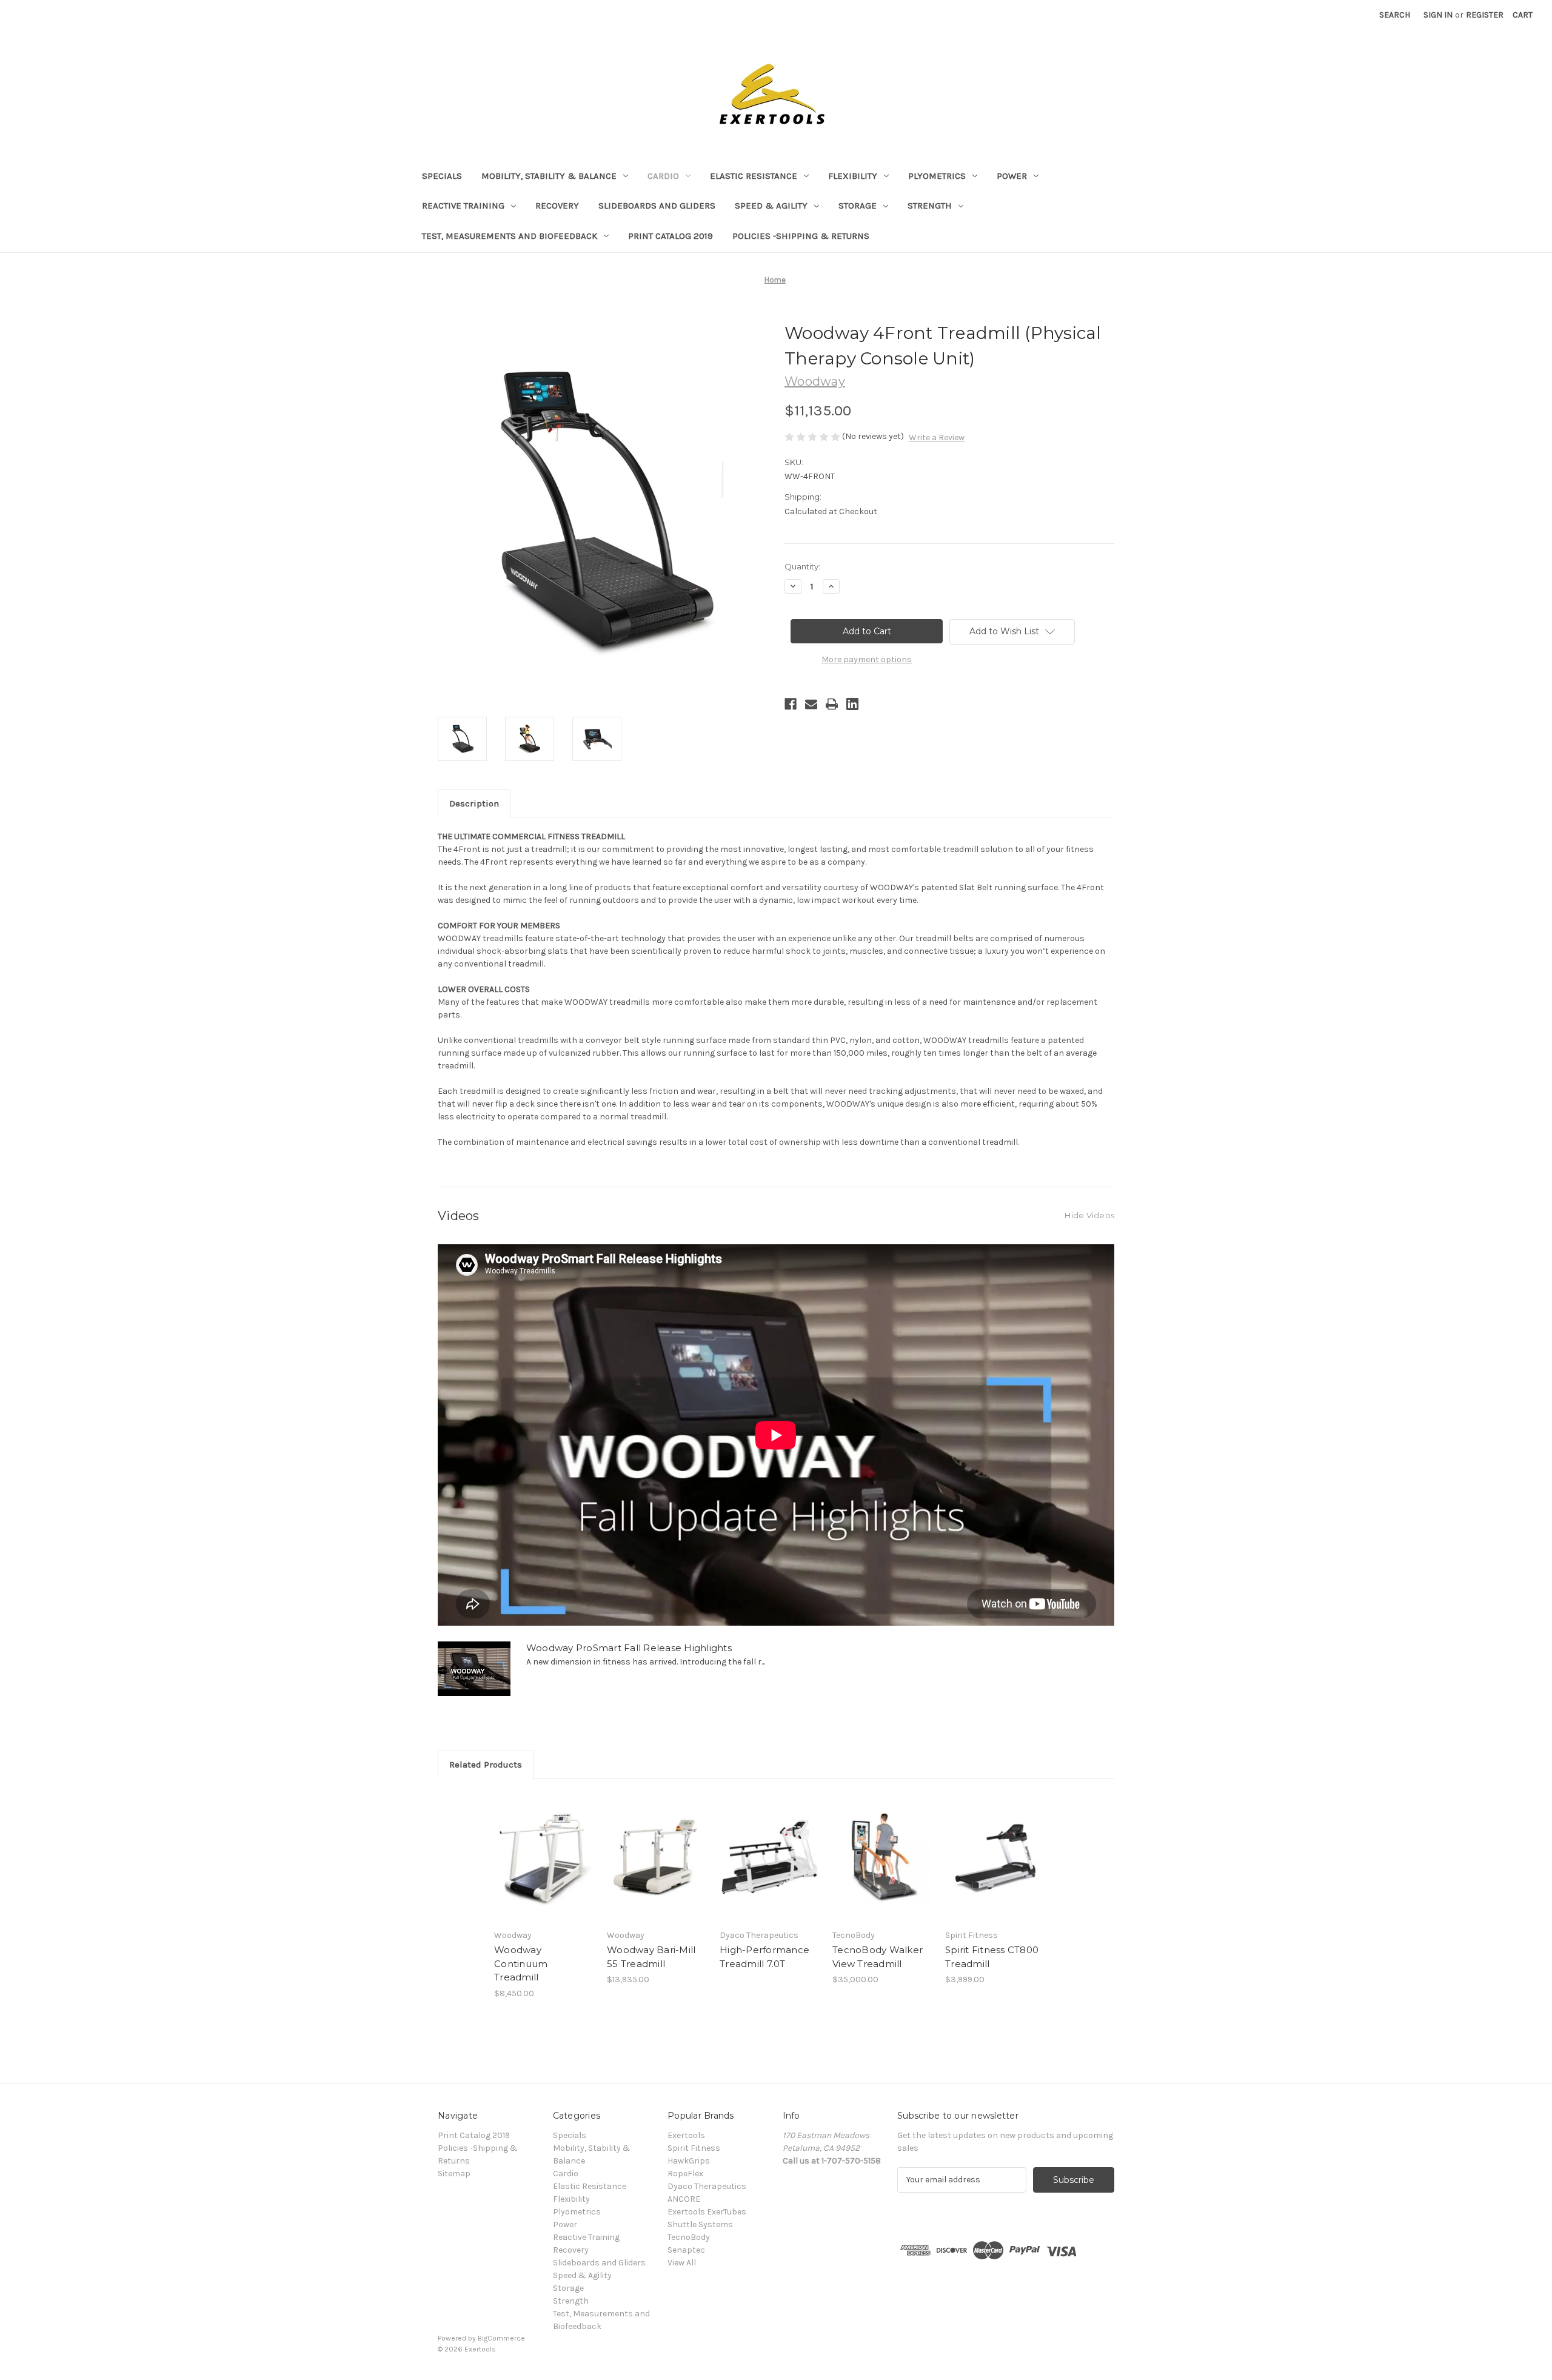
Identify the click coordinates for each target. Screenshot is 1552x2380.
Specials (442, 176)
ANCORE (684, 2199)
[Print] (832, 704)
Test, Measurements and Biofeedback (510, 236)
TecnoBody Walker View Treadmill (878, 1957)
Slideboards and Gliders (657, 206)
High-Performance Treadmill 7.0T (764, 1957)
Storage (858, 206)
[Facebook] (791, 704)
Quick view (543, 1846)
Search (1395, 15)
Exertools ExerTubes (707, 2212)
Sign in (1438, 15)
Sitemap (454, 2174)
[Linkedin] (852, 704)
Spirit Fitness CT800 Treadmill (992, 1957)
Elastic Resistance (754, 176)
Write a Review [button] (937, 437)
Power (1012, 176)
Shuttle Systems (700, 2224)
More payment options (867, 659)
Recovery (557, 206)
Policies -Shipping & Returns (801, 236)
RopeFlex (685, 2174)
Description (474, 803)
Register (1485, 15)
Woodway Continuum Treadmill (521, 1963)
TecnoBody (689, 2237)
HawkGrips (689, 2161)
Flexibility (853, 176)
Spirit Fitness (694, 2148)
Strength (930, 206)
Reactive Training (463, 206)
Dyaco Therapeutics (707, 2186)
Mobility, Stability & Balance (549, 176)
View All (682, 2263)
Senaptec (686, 2250)
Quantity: (802, 566)
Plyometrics (937, 176)
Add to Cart (544, 1868)
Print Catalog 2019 (671, 236)
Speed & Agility (771, 206)
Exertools (686, 2135)
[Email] (811, 704)
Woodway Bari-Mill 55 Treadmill (651, 1957)
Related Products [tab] (486, 1765)
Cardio (663, 176)
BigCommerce (501, 2338)
